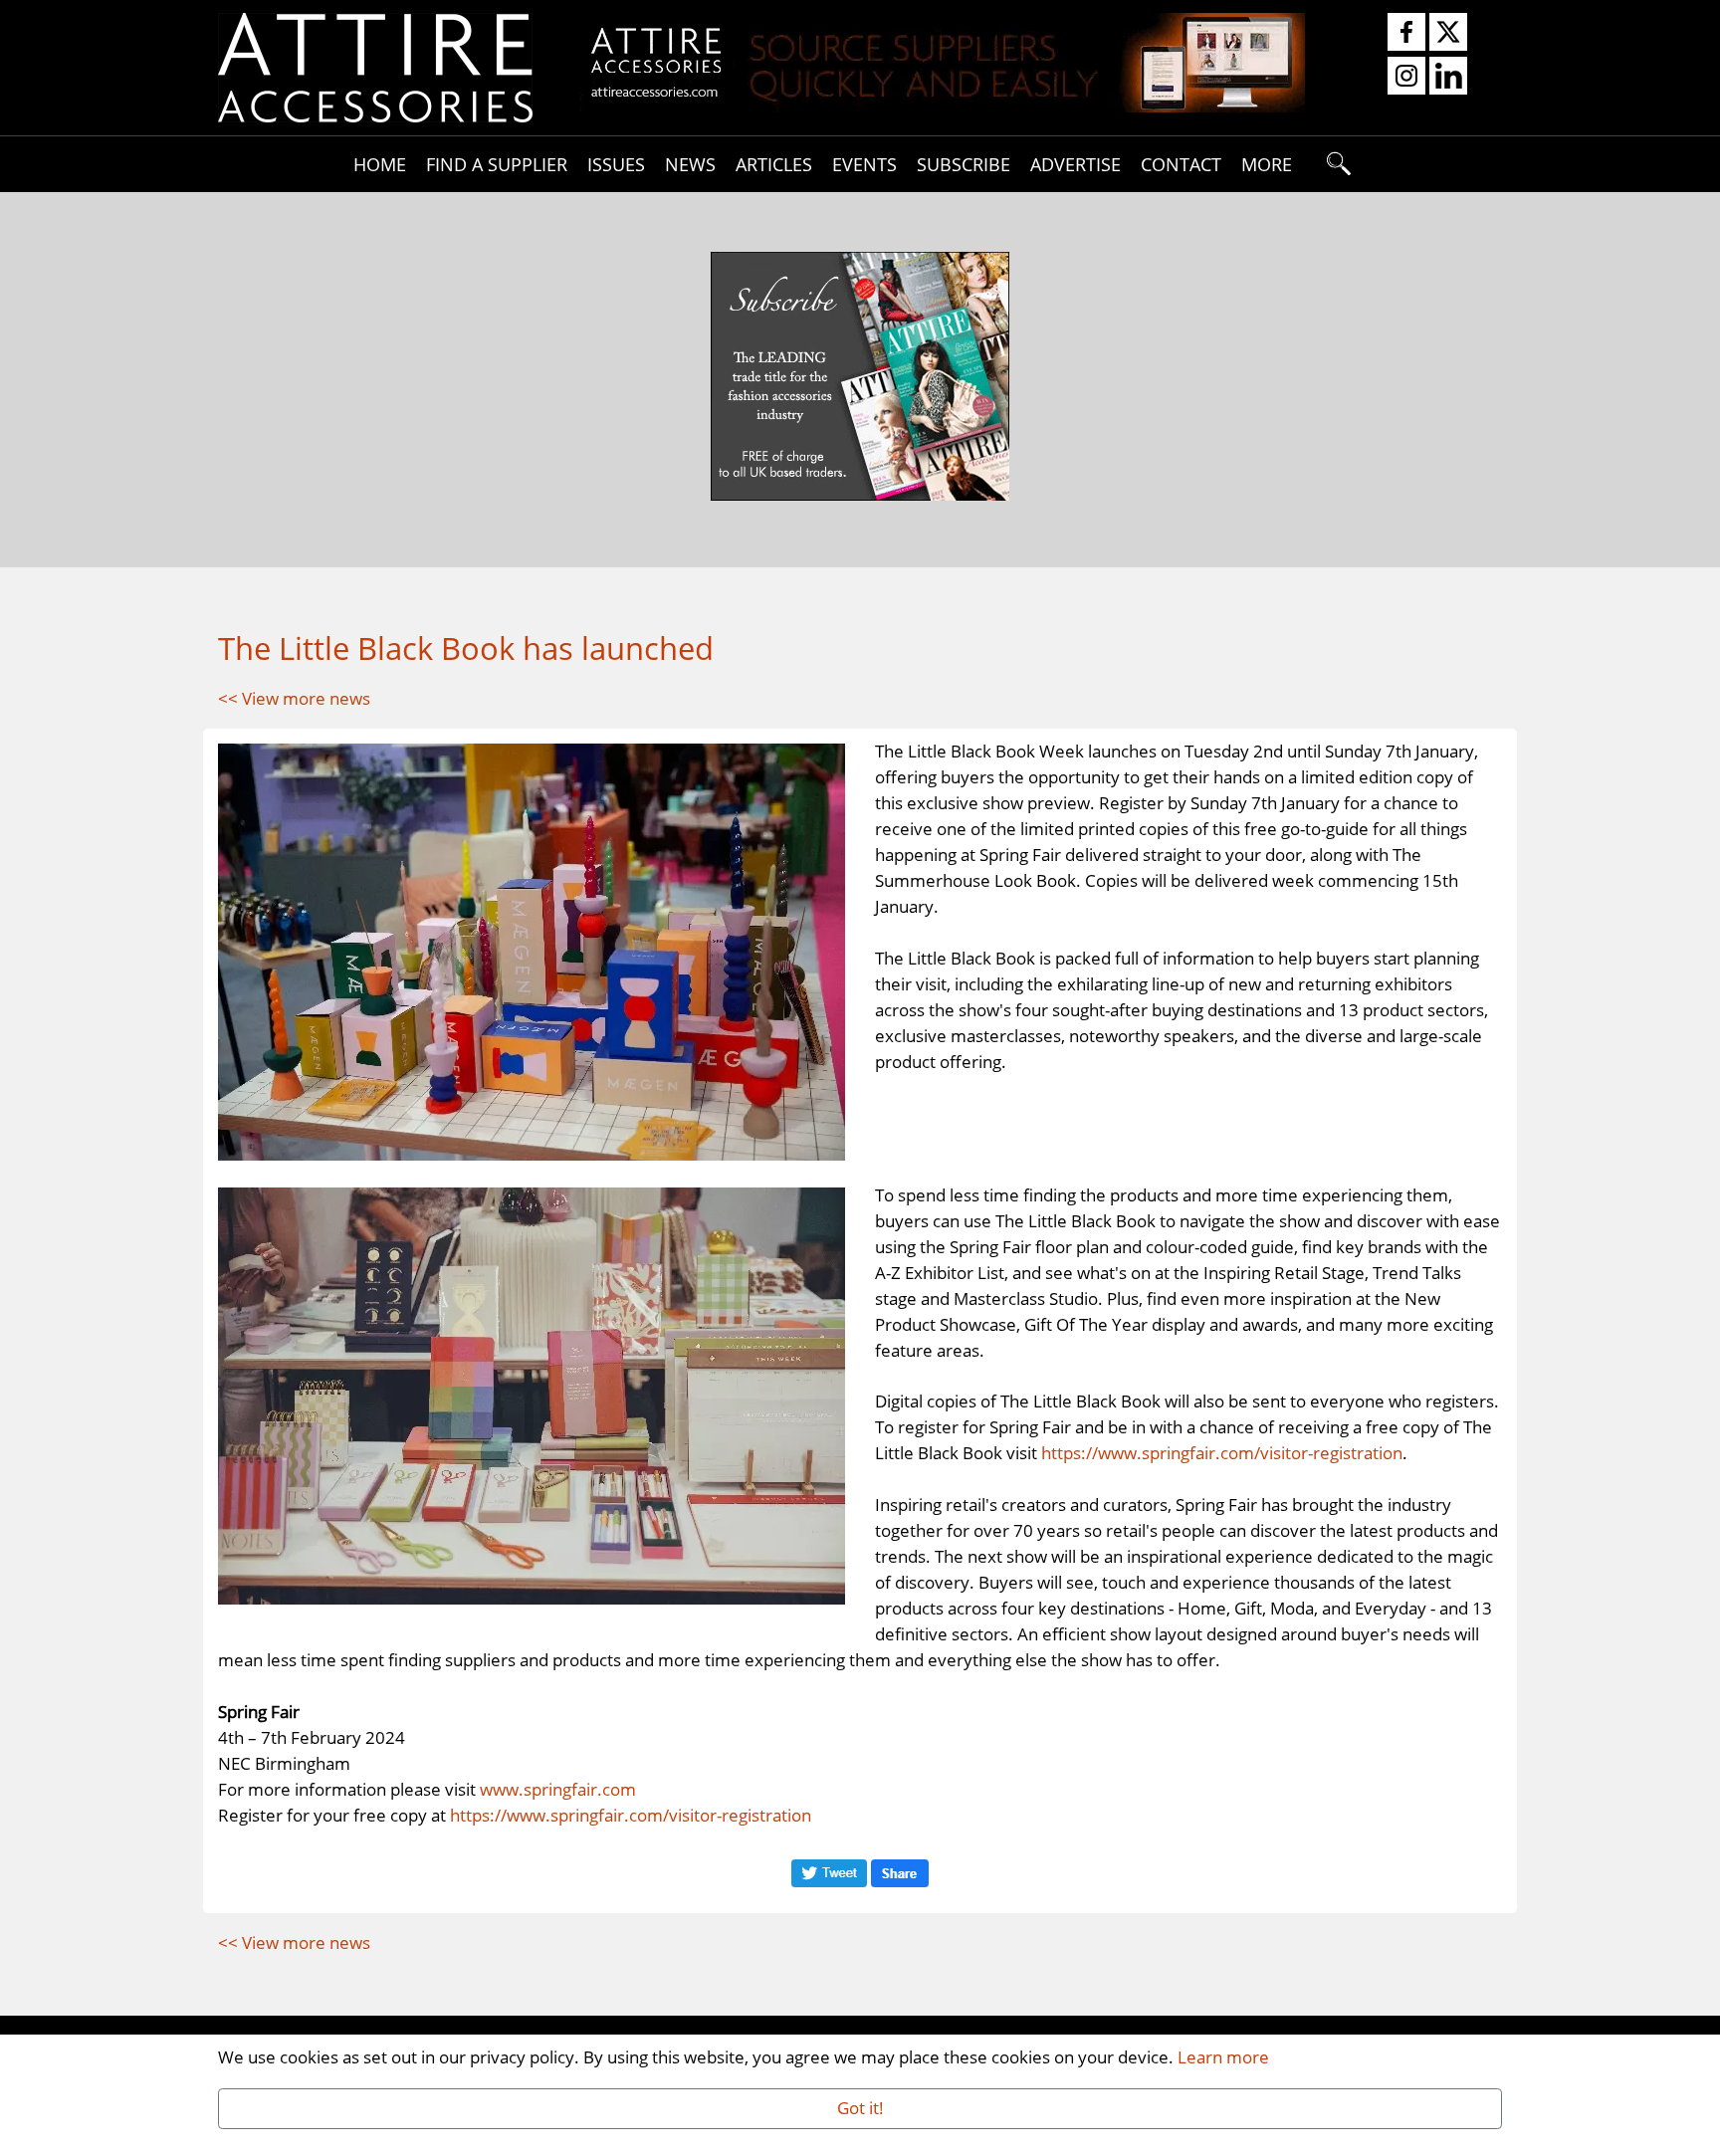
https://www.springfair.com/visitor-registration (1222, 1452)
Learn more (1223, 2056)
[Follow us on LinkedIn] (1448, 77)
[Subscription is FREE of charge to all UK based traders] (943, 106)
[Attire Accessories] (375, 66)
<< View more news (294, 698)
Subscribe (964, 164)
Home (380, 164)
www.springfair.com (558, 1789)
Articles (774, 164)
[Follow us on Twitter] (1448, 33)
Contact (1181, 164)
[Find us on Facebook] (1406, 33)
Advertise (1075, 164)
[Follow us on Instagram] (1406, 77)
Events (864, 164)
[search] (1340, 164)
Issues (616, 164)
